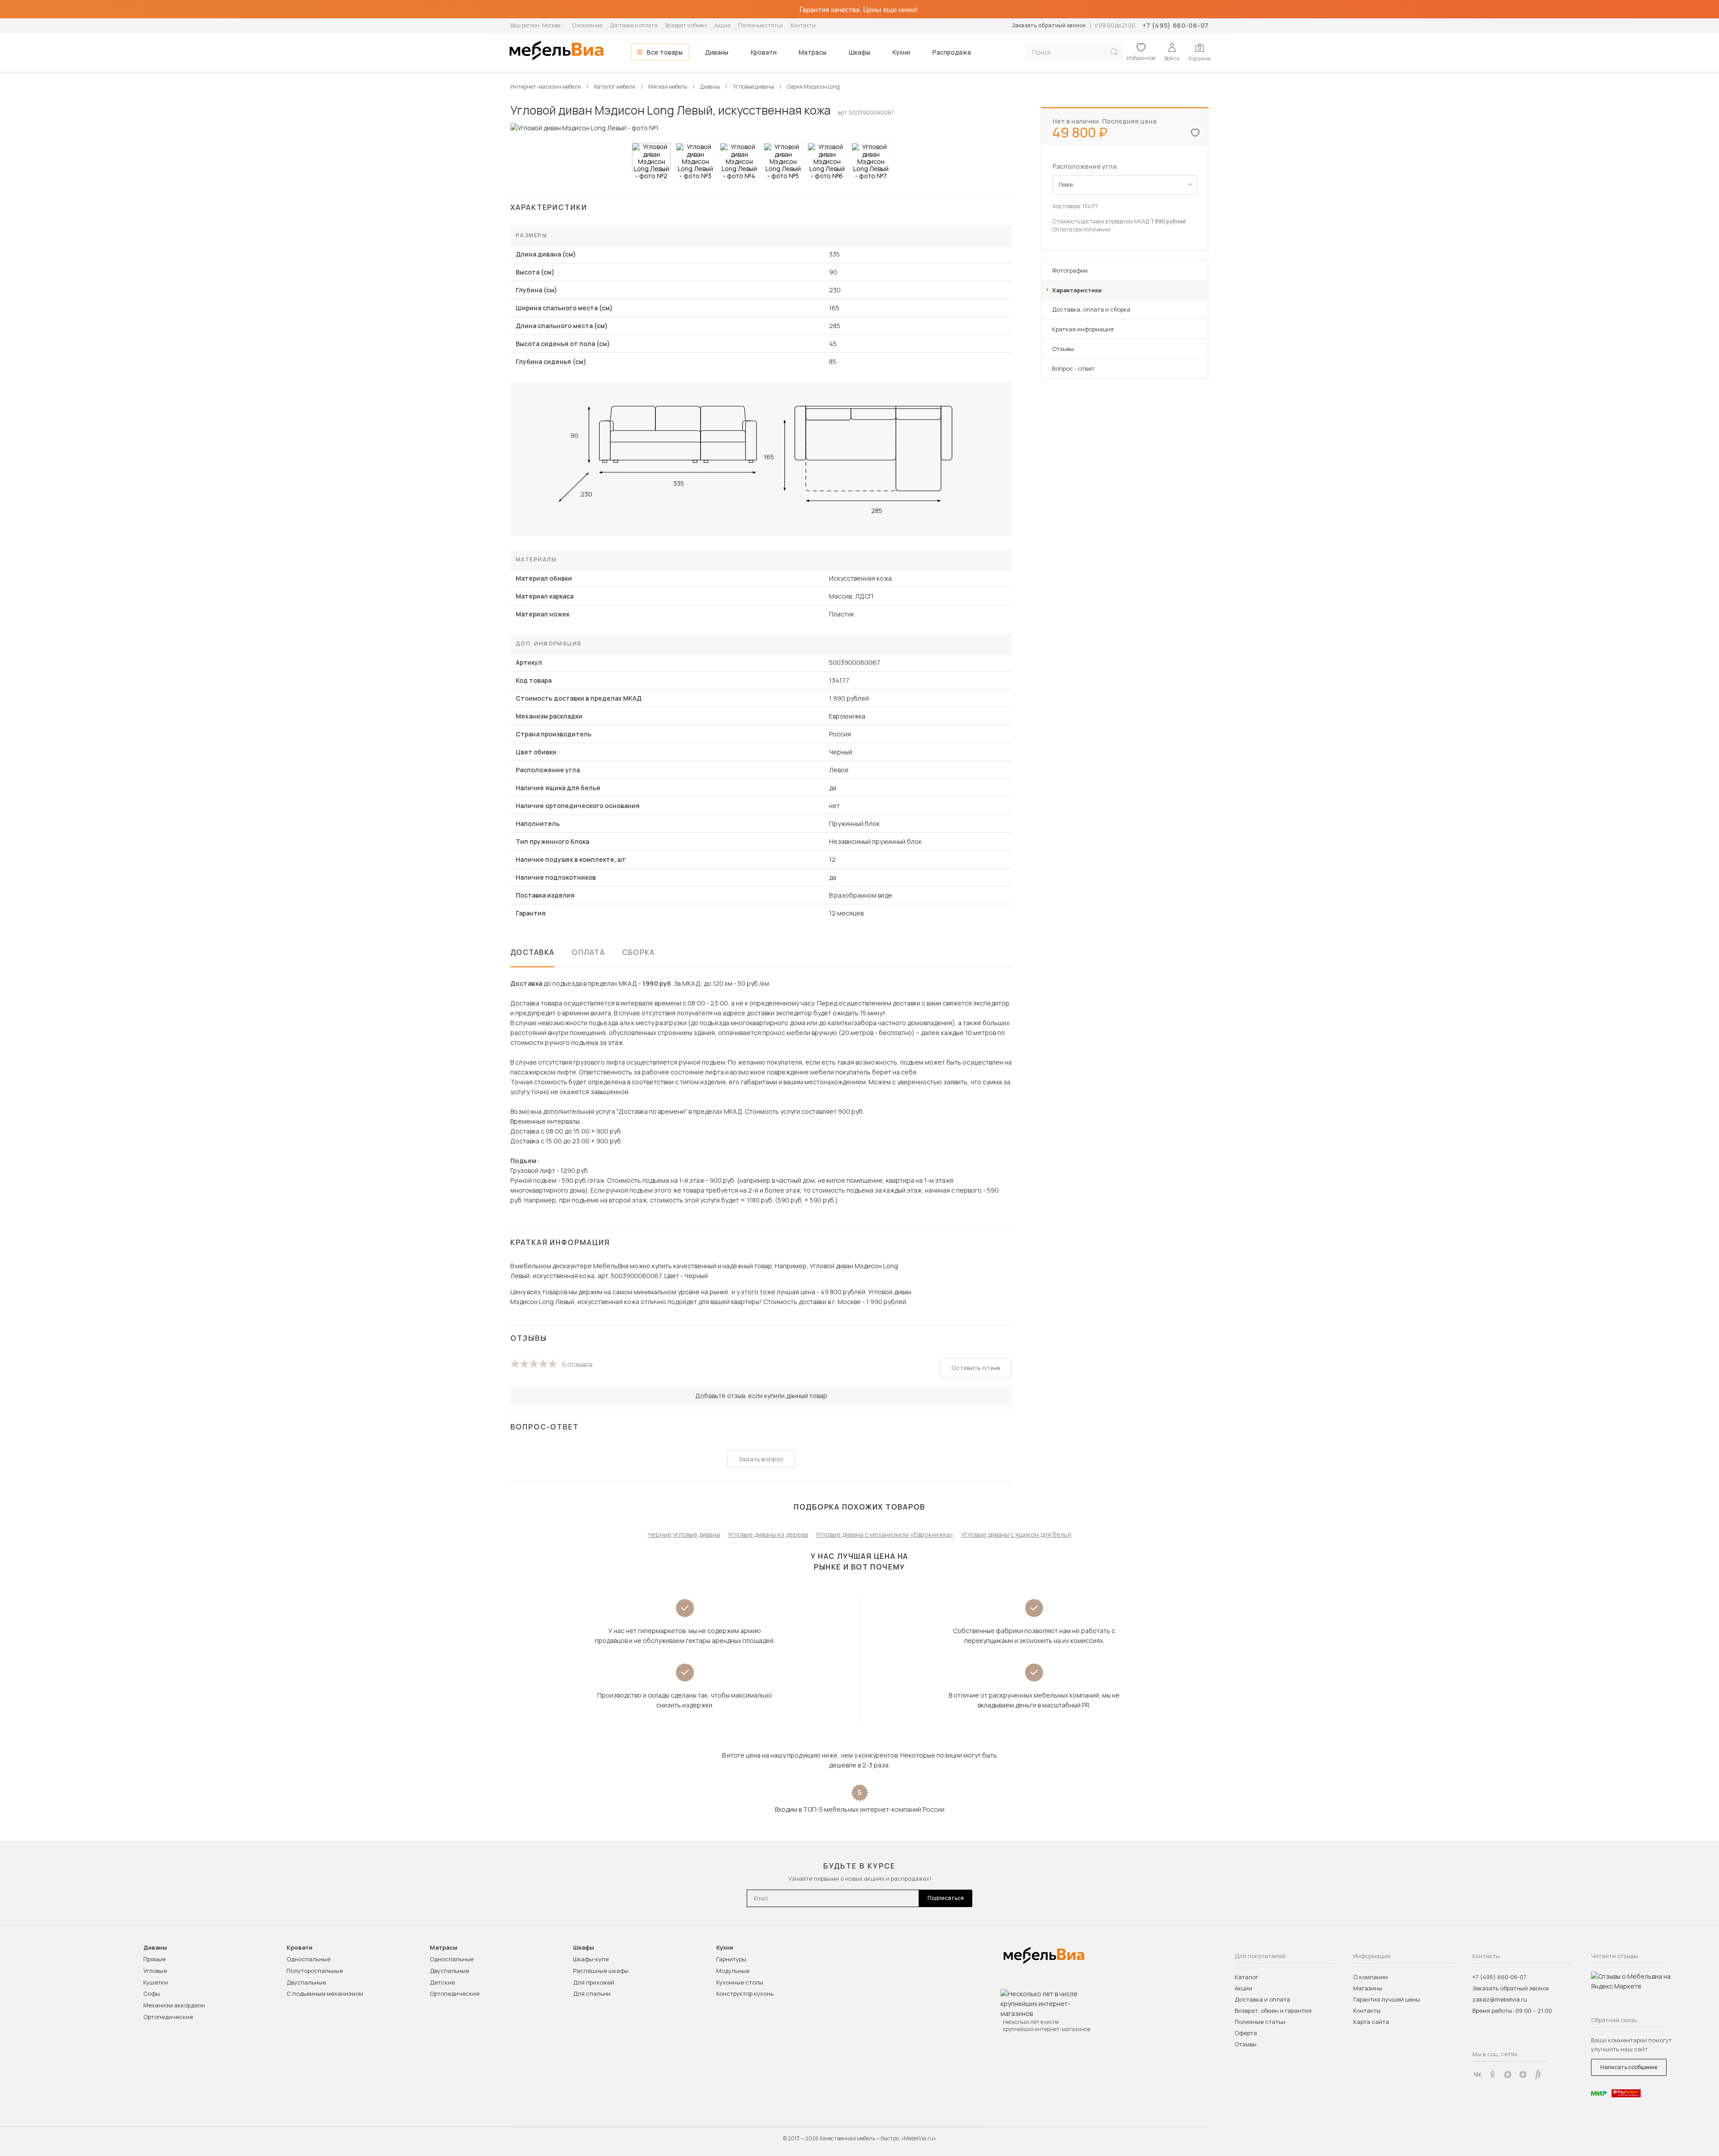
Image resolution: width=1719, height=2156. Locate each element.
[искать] (1114, 52)
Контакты (803, 25)
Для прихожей (594, 1982)
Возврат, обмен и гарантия (1273, 2011)
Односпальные (308, 1959)
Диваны (717, 52)
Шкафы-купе (591, 1959)
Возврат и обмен (686, 25)
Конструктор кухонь (745, 1993)
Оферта (1246, 2033)
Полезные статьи (761, 25)
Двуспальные (306, 1982)
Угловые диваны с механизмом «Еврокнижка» (885, 1534)
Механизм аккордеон (174, 2005)
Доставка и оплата (634, 25)
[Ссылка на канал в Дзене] (1523, 2075)
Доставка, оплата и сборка (1091, 309)
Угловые (155, 1971)
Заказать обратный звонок (1049, 25)
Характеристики (1077, 290)
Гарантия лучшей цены (1387, 1999)
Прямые (154, 1959)
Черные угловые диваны (684, 1534)
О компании (588, 25)
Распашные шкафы (601, 1971)
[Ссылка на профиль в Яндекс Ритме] (1538, 2075)
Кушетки (156, 1982)
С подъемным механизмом (325, 1993)
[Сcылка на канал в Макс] (1508, 2075)
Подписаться (946, 1898)
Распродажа (952, 52)
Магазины (1368, 1988)
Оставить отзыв (976, 1368)
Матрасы (812, 52)
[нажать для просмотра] (651, 157)
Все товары (665, 52)
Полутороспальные (315, 1971)
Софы (152, 1993)
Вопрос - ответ (1073, 368)
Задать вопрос (761, 1459)
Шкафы (859, 52)
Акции (723, 25)
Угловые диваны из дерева (768, 1534)
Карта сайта (1371, 2022)
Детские (442, 1982)
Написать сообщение (1629, 2067)
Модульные (733, 1971)
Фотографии (1070, 270)
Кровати (764, 52)
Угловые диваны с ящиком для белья (1016, 1534)
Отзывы (1063, 349)
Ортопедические (168, 2017)
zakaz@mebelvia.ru (1500, 1999)
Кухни (901, 52)
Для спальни (592, 1993)
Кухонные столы (740, 1982)
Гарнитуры (731, 1959)
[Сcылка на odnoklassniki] (1492, 2075)
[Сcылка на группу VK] (1477, 2075)
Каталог (1246, 1977)
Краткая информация (1083, 329)
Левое (1066, 185)
